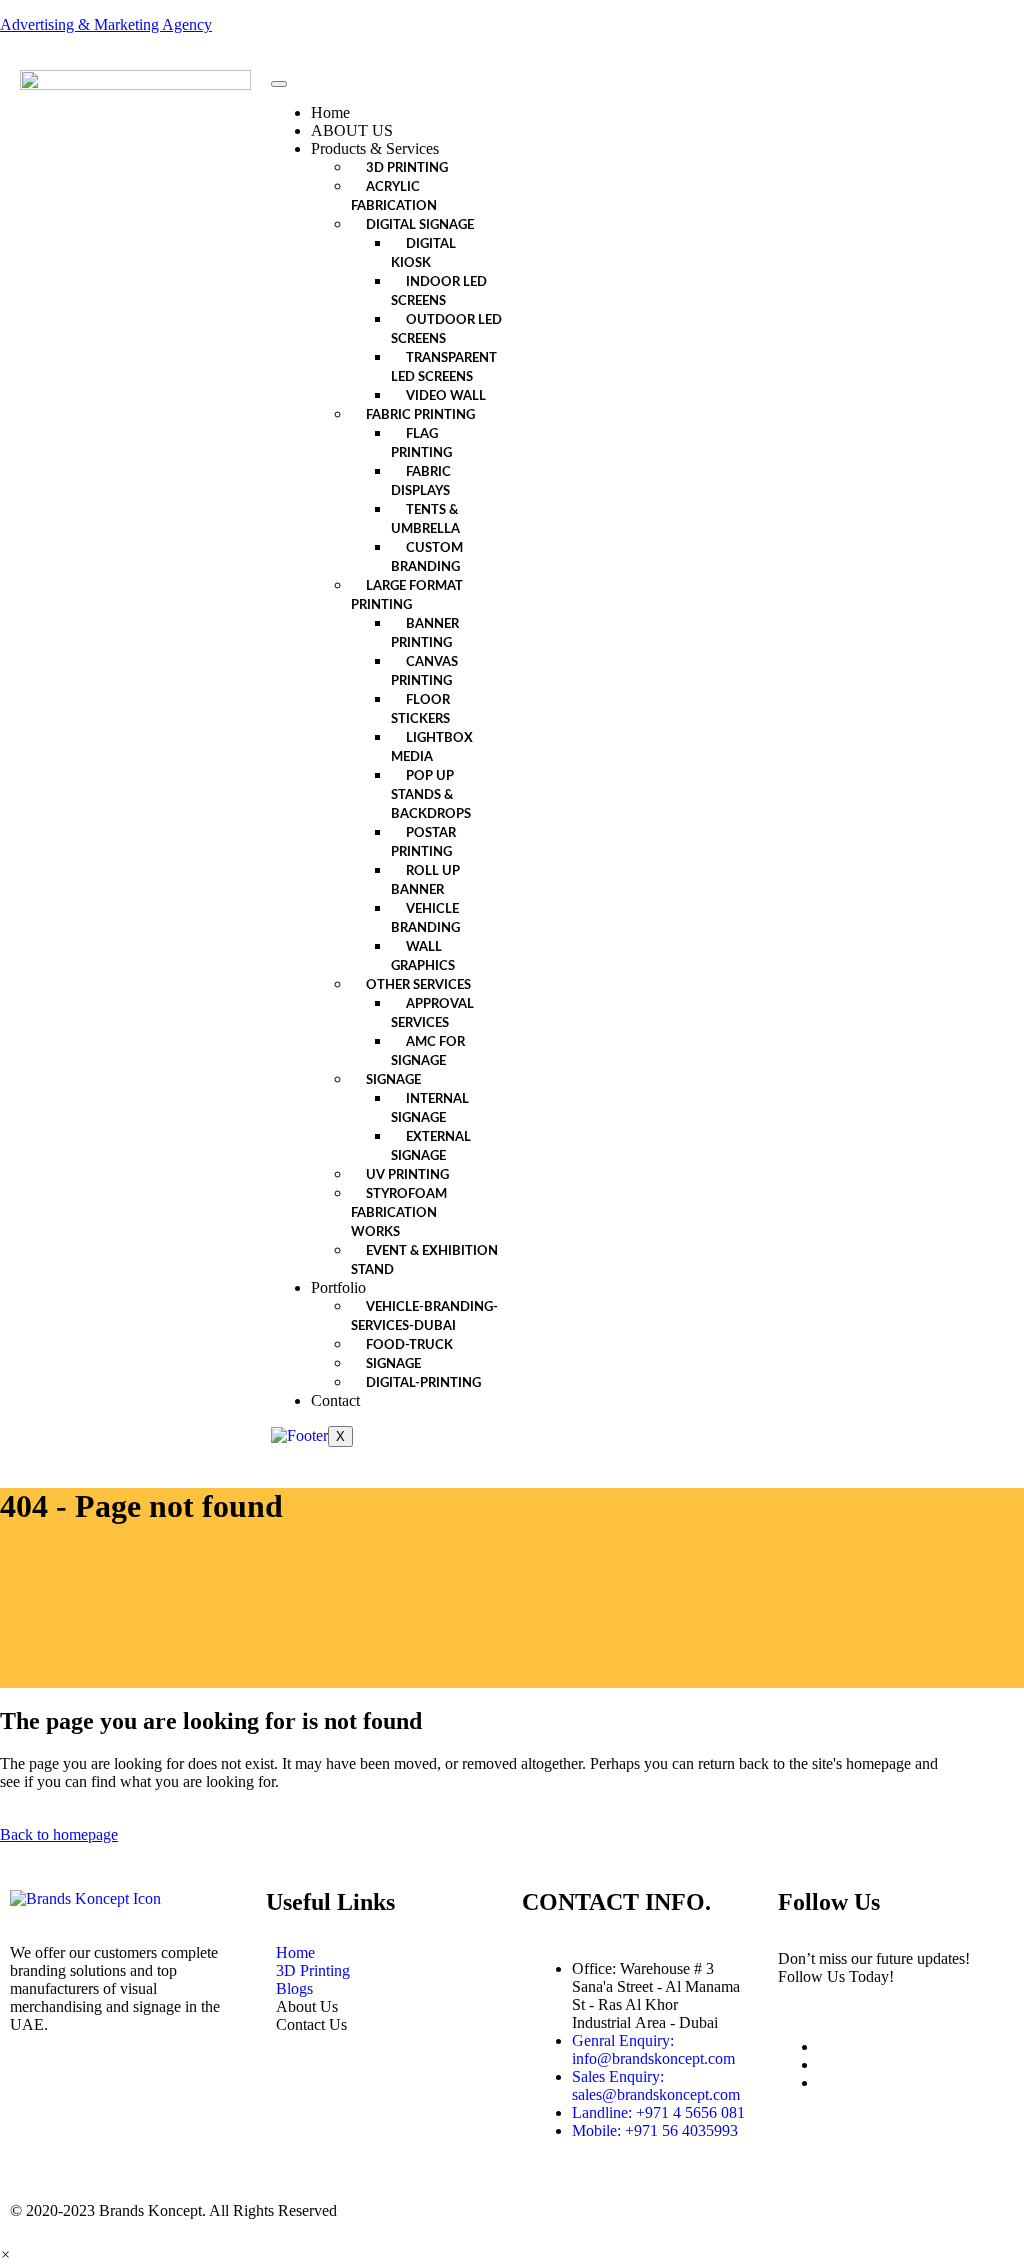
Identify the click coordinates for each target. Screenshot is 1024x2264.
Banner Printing (425, 634)
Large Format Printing (407, 596)
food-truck (409, 1345)
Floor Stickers (420, 710)
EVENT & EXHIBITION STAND (424, 1261)
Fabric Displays (421, 482)
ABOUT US (352, 130)
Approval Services (432, 1014)
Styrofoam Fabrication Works (399, 1213)
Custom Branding (427, 558)
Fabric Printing (420, 415)
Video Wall (446, 396)
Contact (335, 1400)
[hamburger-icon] (279, 84)
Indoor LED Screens (439, 292)
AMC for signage (428, 1052)
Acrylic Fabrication (394, 197)
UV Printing (407, 1175)
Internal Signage (430, 1109)
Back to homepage (59, 1834)
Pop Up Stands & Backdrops (431, 795)
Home (330, 112)
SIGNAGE (393, 1364)
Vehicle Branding (425, 919)
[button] (5, 2254)
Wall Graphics (423, 957)
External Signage (431, 1147)
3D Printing (407, 168)
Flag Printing (421, 444)
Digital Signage (420, 225)
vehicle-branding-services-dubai (424, 1317)
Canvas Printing (424, 672)
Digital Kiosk (423, 254)
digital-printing (423, 1383)
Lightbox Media (432, 748)
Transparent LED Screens (444, 368)
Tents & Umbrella (425, 520)
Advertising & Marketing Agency (106, 24)
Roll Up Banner (425, 881)
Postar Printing (423, 843)
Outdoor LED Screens (446, 330)
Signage (393, 1080)
